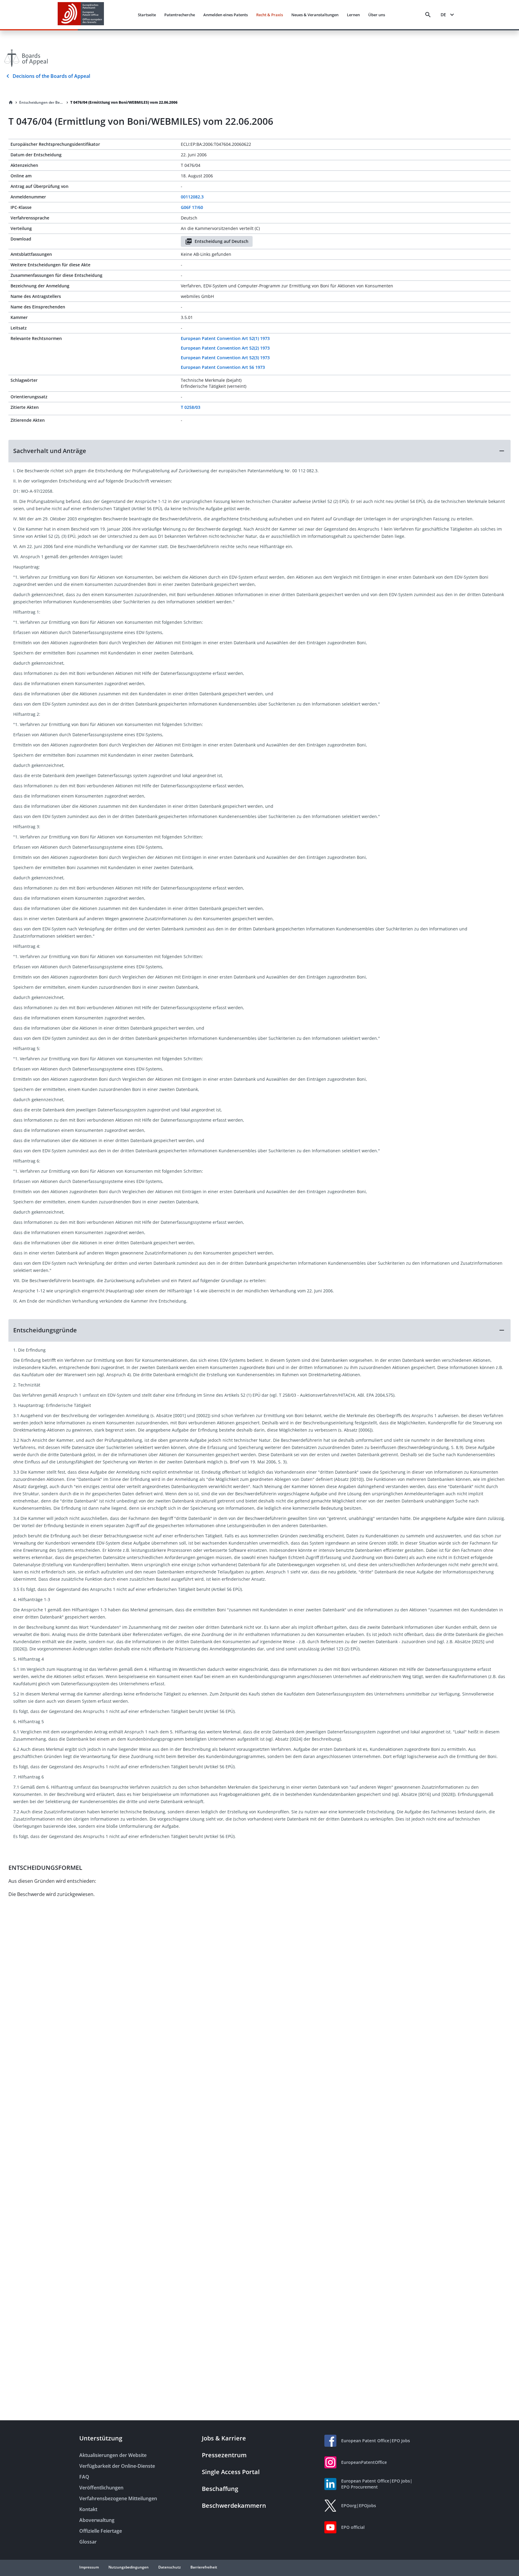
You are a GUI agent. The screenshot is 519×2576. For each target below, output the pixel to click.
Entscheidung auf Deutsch (222, 241)
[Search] (428, 15)
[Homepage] (11, 103)
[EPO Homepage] (81, 15)
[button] (259, 451)
